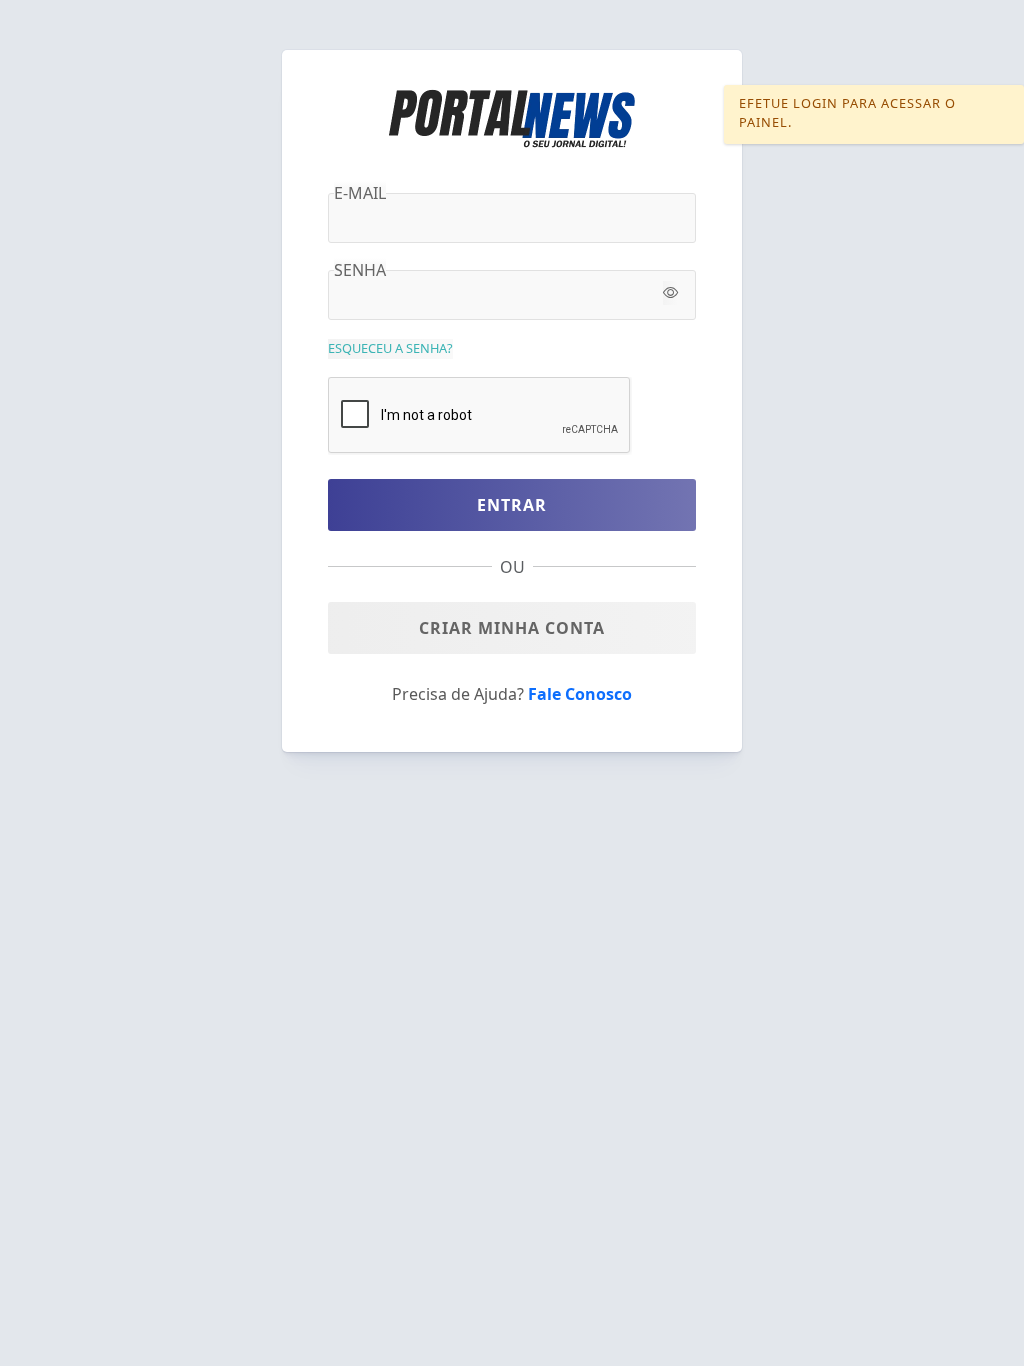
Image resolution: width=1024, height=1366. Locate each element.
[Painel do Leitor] (512, 117)
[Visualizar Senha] (670, 293)
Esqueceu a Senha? (390, 348)
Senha (360, 270)
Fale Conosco (580, 694)
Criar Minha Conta (512, 628)
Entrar (512, 505)
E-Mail (360, 193)
